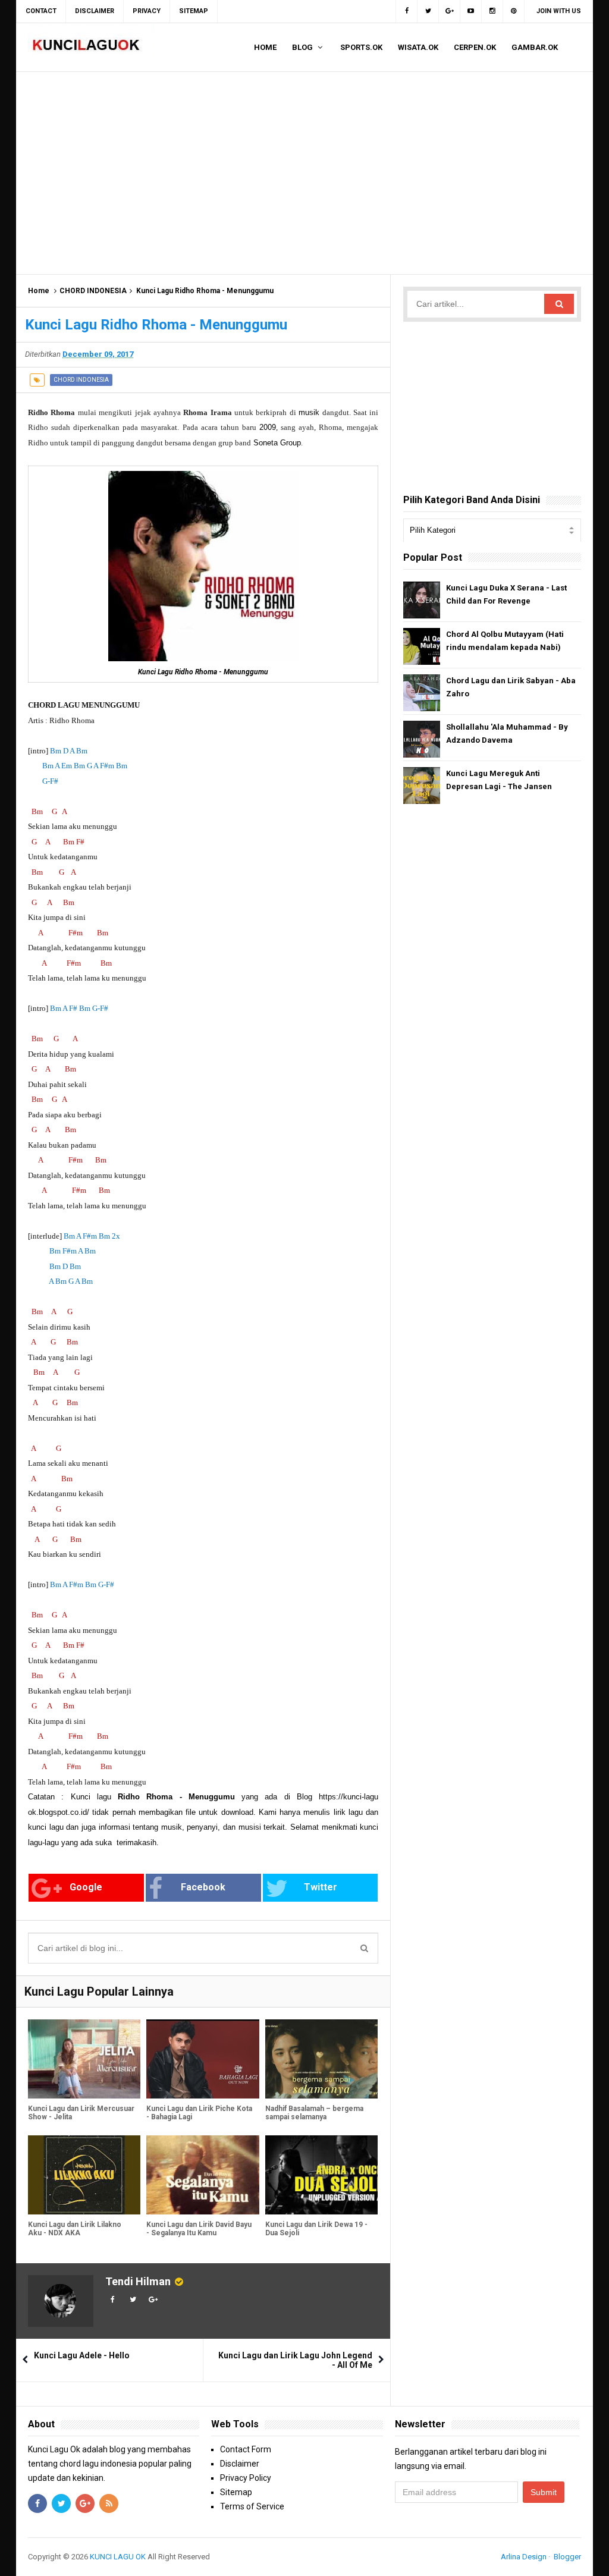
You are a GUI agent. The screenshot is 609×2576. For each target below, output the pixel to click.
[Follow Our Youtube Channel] (471, 11)
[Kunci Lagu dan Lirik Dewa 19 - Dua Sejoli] (321, 2175)
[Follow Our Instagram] (492, 11)
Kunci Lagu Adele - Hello (82, 2355)
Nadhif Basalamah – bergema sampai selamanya (314, 2113)
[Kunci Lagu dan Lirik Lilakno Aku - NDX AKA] (84, 2175)
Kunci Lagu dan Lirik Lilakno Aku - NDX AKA (75, 2229)
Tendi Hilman (138, 2281)
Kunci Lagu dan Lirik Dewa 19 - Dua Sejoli (316, 2229)
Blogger (567, 2557)
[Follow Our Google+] (450, 11)
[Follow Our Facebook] (406, 11)
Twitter (321, 1887)
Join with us (559, 11)
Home (39, 291)
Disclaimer (240, 2464)
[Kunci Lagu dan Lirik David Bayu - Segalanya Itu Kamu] (203, 2175)
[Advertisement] (304, 173)
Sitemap (236, 2492)
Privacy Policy (246, 2478)
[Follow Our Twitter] (428, 11)
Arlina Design (524, 2557)
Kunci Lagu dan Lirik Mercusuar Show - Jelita (81, 2113)
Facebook (203, 1887)
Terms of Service (252, 2506)
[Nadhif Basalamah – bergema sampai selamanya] (321, 2059)
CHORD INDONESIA (93, 291)
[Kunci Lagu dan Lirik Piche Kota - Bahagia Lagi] (203, 2059)
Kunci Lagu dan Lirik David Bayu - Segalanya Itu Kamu (199, 2229)
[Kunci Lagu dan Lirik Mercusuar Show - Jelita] (84, 2059)
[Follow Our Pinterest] (514, 11)
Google (86, 1887)
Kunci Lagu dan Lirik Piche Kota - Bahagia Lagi (199, 2113)
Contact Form (246, 2449)
